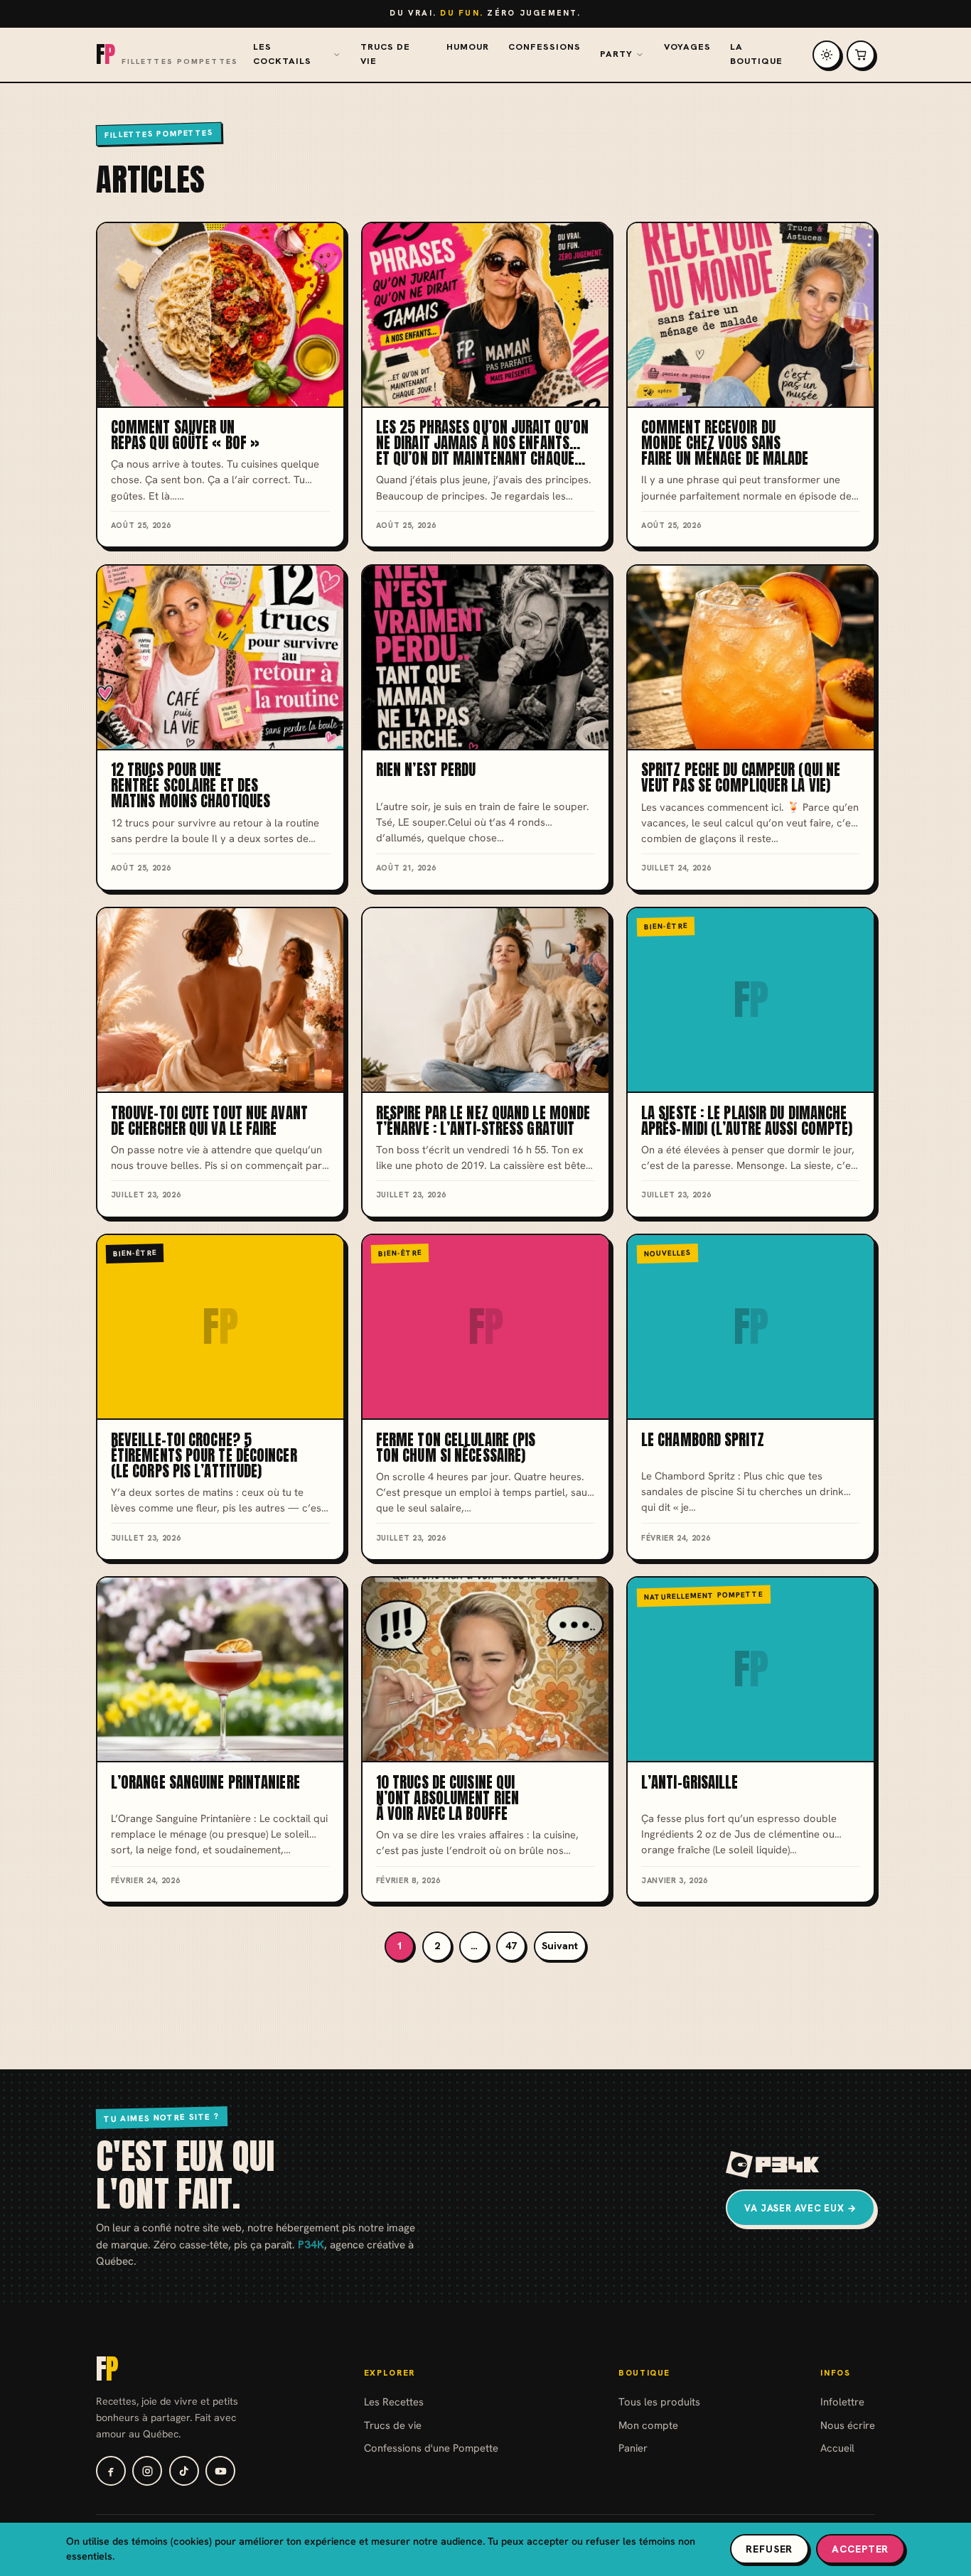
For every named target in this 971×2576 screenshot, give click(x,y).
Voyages (687, 47)
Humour (468, 47)
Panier (633, 2448)
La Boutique (756, 54)
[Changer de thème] (827, 55)
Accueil (837, 2448)
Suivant (560, 1946)
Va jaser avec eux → (800, 2208)
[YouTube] (220, 2471)
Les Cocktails (282, 54)
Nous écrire (848, 2425)
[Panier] (861, 55)
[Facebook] (111, 2471)
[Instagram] (147, 2471)
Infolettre (842, 2402)
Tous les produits (659, 2402)
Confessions (544, 47)
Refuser (769, 2549)
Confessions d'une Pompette (431, 2448)
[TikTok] (184, 2471)
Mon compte (648, 2425)
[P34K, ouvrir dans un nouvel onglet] (773, 2165)
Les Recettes (394, 2402)
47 (511, 1946)
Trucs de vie (385, 54)
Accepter (860, 2549)
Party (616, 54)
